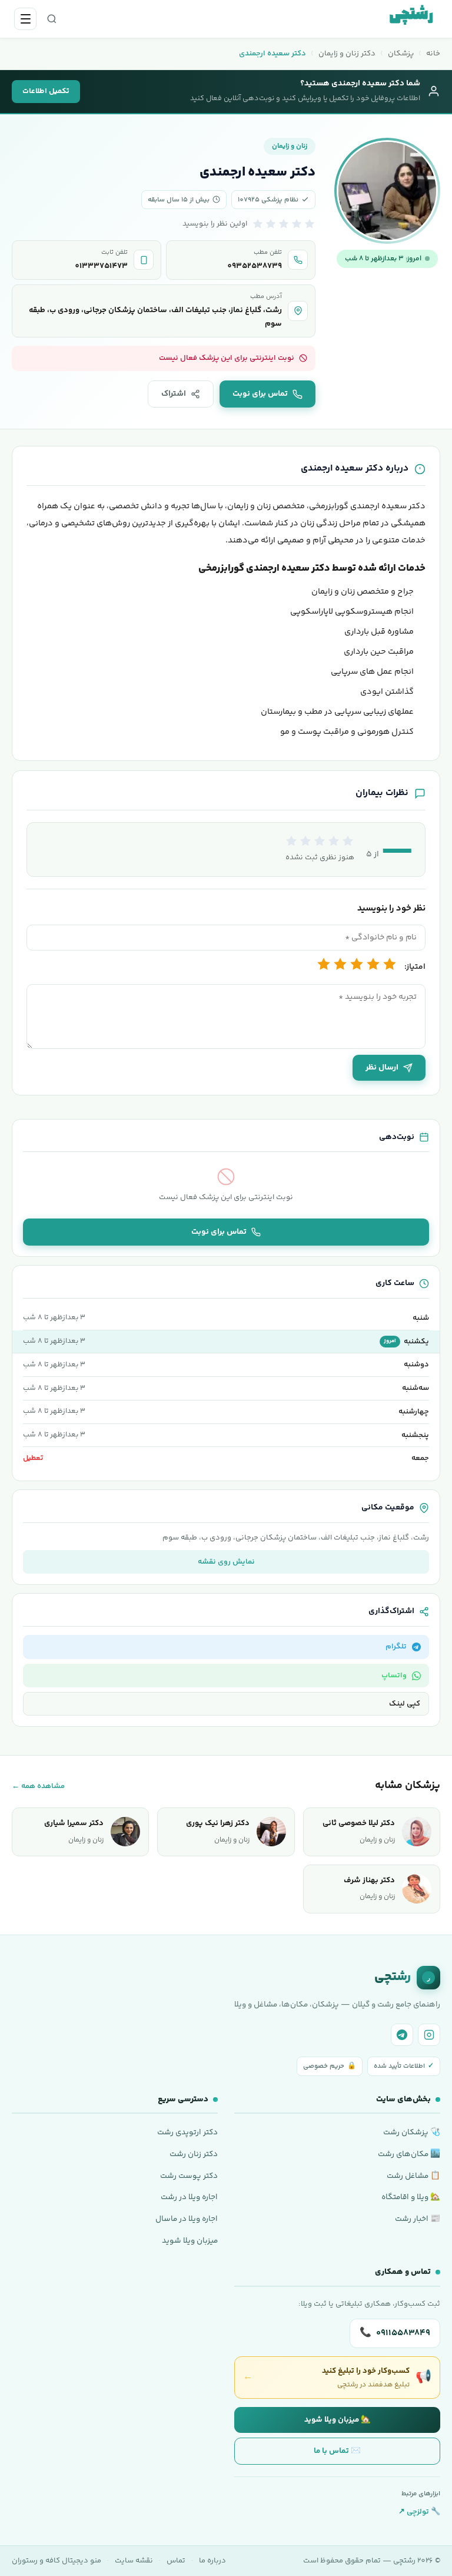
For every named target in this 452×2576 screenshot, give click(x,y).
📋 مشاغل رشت (413, 2176)
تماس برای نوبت (260, 394)
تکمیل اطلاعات (46, 91)
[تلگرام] (402, 2035)
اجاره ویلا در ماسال (187, 2219)
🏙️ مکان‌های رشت (409, 2154)
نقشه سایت (134, 2561)
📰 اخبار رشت (418, 2219)
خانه (433, 54)
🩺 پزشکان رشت (412, 2132)
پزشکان (401, 54)
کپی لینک (405, 1704)
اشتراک (174, 394)
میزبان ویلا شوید (190, 2241)
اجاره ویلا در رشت (189, 2197)
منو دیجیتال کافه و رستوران (56, 2561)
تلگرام (396, 1647)
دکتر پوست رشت (189, 2176)
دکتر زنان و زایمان (347, 54)
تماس (176, 2561)
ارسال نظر (382, 1068)
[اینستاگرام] (429, 2035)
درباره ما (212, 2561)
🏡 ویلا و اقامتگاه (411, 2197)
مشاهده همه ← (38, 1786)
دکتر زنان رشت (194, 2154)
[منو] (25, 19)
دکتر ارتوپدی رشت (187, 2132)
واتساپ (394, 1676)
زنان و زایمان (290, 146)
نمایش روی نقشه (226, 1562)
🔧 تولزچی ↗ (419, 2512)
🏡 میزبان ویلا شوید (338, 2420)
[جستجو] (52, 19)
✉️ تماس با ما (337, 2451)
